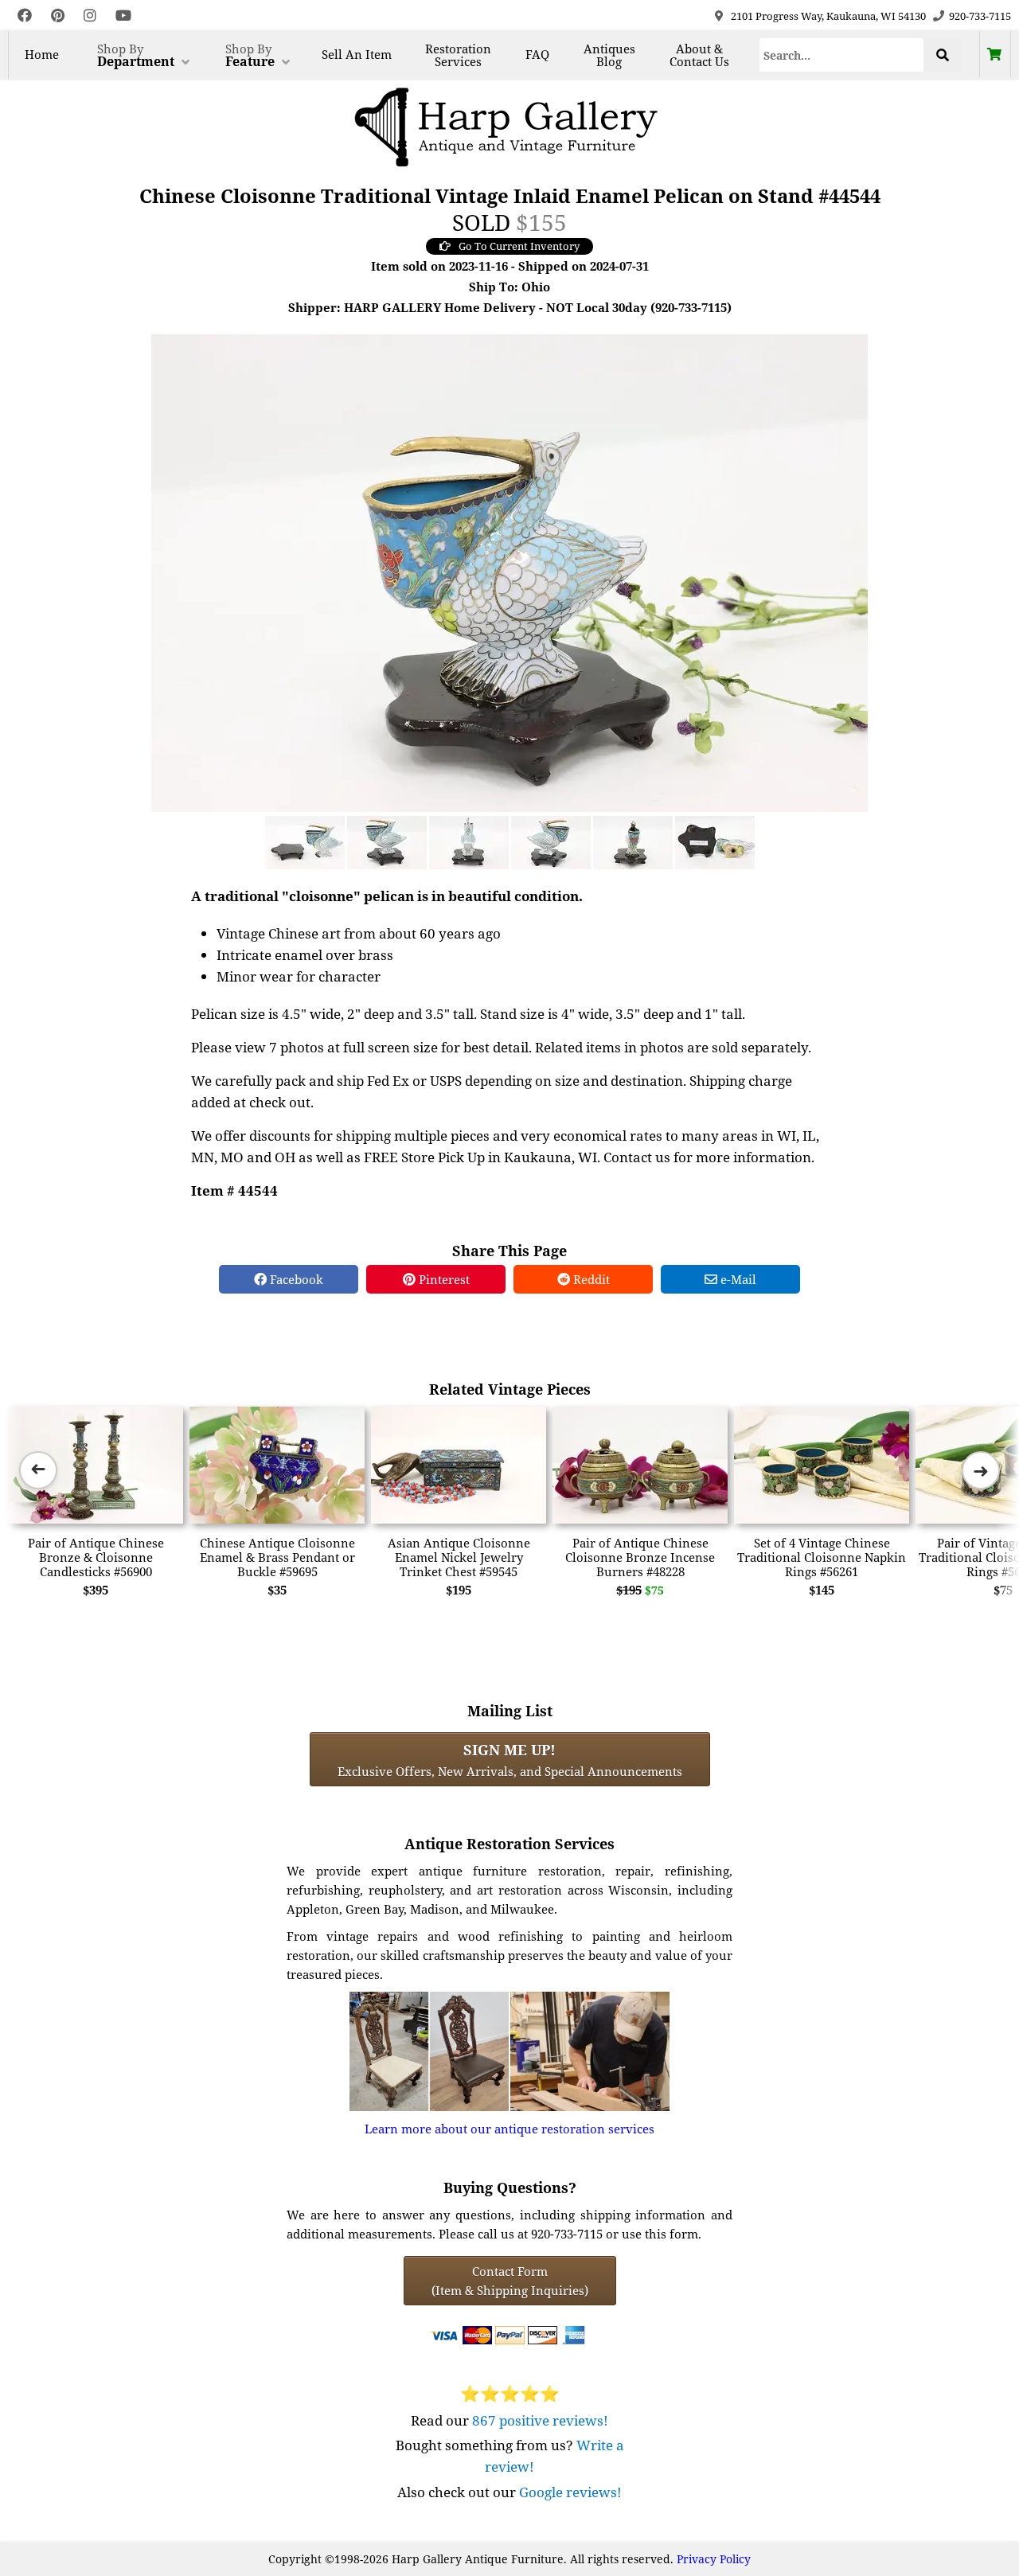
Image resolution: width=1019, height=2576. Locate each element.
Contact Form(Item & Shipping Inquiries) (510, 2281)
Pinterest (443, 1279)
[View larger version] (509, 572)
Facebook (295, 1279)
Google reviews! (570, 2492)
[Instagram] (90, 16)
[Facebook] (25, 16)
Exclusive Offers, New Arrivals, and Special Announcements (510, 1759)
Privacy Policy (714, 2559)
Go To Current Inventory (519, 246)
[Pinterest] (58, 16)
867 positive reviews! (540, 2420)
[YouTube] (123, 16)
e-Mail (737, 1279)
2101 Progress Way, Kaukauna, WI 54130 (828, 16)
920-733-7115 (980, 16)
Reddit (590, 1279)
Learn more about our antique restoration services (509, 2129)
